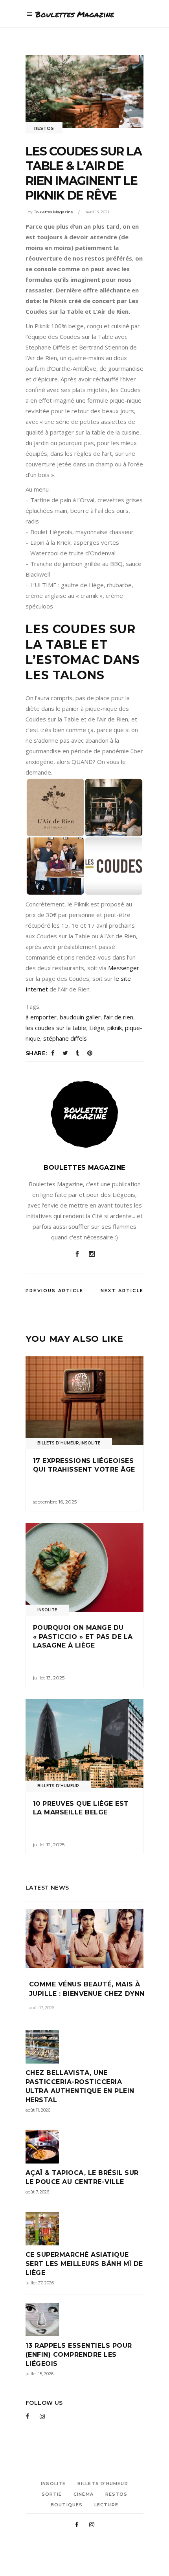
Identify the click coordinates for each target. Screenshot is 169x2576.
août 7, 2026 (37, 2192)
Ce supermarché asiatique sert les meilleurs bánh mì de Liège (84, 2264)
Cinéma (84, 2494)
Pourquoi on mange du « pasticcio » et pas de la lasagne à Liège (83, 1637)
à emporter (41, 1017)
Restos (44, 128)
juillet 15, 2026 (39, 2374)
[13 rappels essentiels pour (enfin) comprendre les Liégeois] (84, 2320)
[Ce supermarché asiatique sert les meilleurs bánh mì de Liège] (84, 2229)
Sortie (52, 2494)
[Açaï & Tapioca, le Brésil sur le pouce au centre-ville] (84, 2147)
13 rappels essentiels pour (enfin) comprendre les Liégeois (79, 2355)
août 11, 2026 (38, 2110)
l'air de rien (118, 1017)
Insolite (90, 1443)
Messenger (124, 968)
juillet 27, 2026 (40, 2283)
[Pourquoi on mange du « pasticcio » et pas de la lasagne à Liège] (84, 1567)
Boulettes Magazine (53, 212)
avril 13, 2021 (97, 212)
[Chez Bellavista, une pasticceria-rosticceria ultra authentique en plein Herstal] (84, 2047)
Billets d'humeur (58, 1443)
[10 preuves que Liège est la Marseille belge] (84, 1743)
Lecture (106, 2505)
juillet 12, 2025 (49, 1845)
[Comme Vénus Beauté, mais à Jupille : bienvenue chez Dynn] (84, 1939)
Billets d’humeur (103, 2484)
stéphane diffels (65, 1038)
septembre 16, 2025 (55, 1502)
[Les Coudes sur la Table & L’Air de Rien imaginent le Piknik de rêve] (84, 1114)
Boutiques (67, 2505)
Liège (97, 1028)
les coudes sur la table (56, 1028)
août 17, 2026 (42, 2008)
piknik (115, 1028)
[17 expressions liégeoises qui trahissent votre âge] (84, 1401)
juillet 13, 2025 (49, 1678)
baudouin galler (80, 1017)
